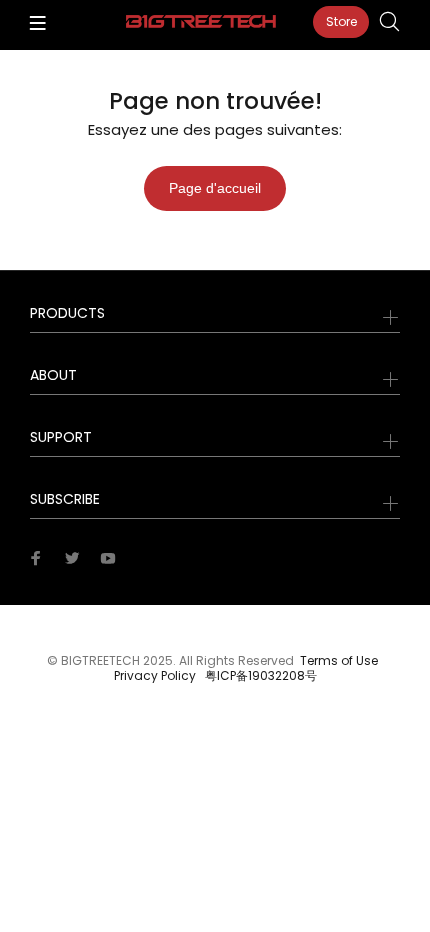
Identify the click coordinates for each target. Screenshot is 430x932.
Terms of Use (339, 660)
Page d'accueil (215, 188)
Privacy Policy (155, 675)
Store (341, 21)
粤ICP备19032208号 (261, 675)
